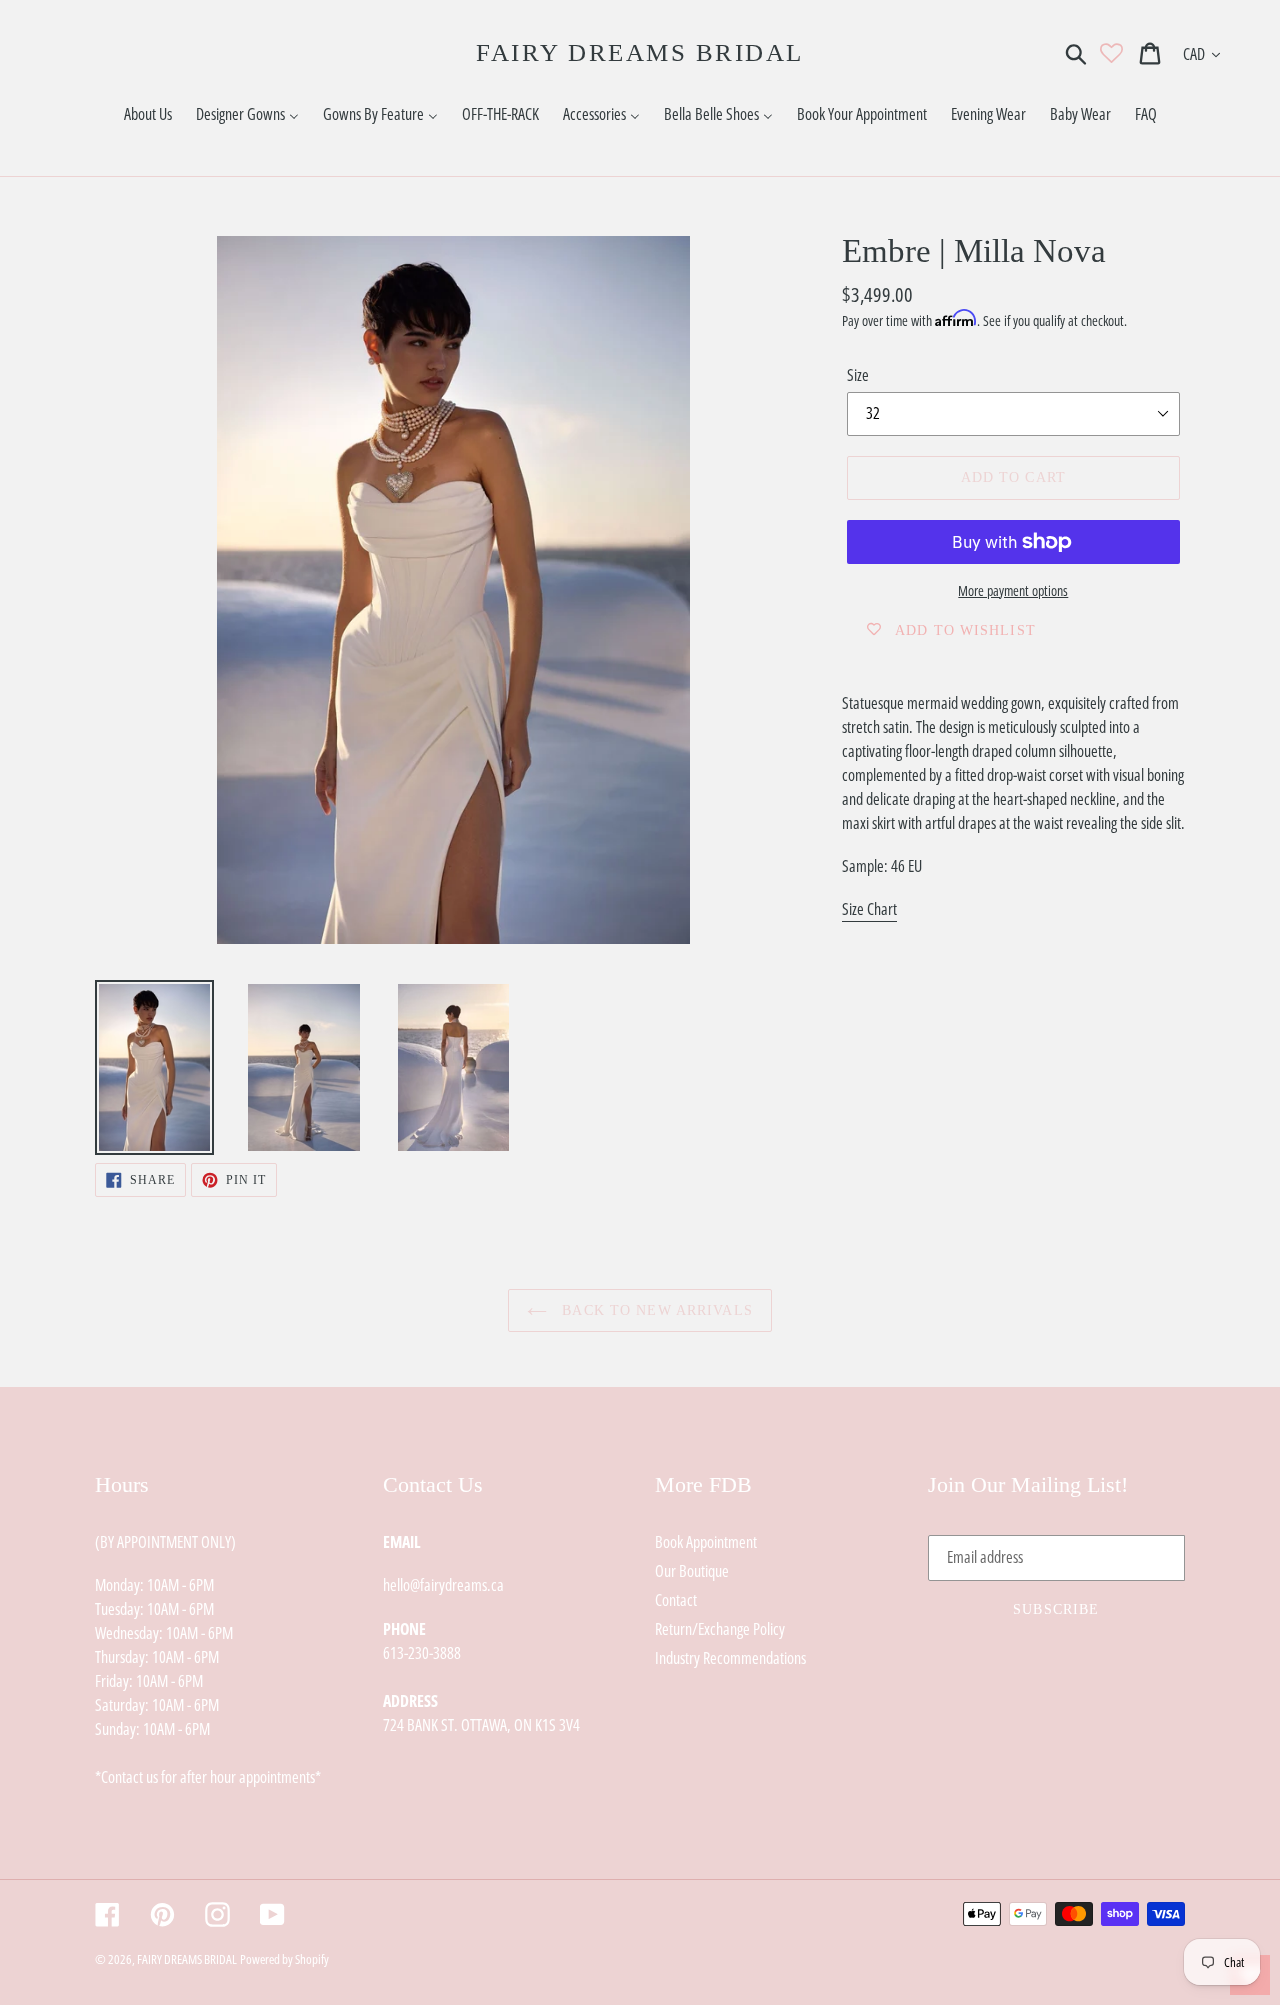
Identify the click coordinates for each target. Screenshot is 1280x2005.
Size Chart (869, 909)
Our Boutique (692, 1571)
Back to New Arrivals (655, 1310)
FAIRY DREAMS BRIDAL (640, 52)
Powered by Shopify (284, 1959)
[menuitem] (148, 114)
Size (858, 375)
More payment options (1013, 590)
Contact (676, 1600)
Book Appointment (706, 1542)
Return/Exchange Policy (720, 1629)
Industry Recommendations (730, 1658)
